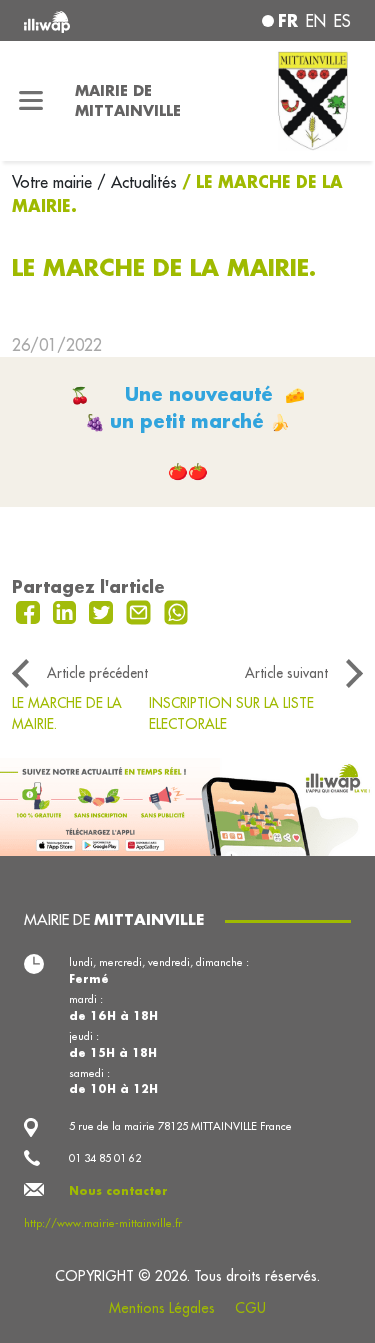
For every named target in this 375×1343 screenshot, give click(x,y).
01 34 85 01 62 (105, 1158)
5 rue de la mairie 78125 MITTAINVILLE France (180, 1126)
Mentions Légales (162, 1308)
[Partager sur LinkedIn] (67, 611)
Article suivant (286, 673)
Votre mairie (54, 182)
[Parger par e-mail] (141, 611)
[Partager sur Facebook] (30, 611)
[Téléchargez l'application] (187, 805)
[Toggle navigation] (31, 101)
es (342, 21)
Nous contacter (118, 1191)
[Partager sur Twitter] (103, 611)
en (316, 21)
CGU (250, 1308)
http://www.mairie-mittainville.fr (103, 1223)
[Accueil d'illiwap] (85, 20)
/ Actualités (137, 182)
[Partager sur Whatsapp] (176, 611)
